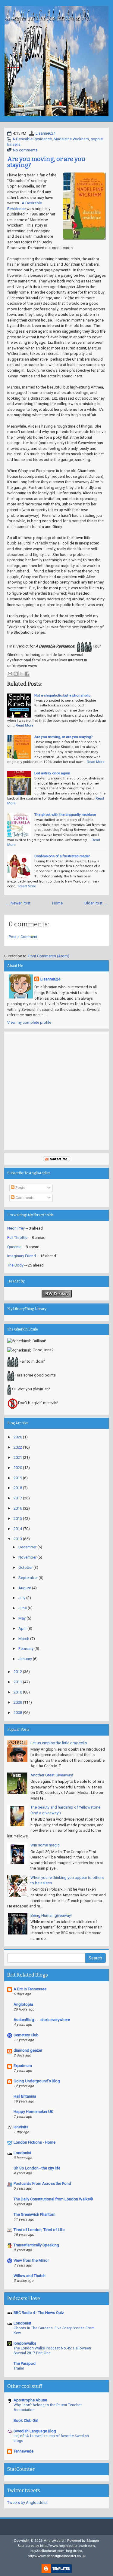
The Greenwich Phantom (35, 2214)
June (23, 1608)
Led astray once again (52, 773)
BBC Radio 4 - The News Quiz (39, 2313)
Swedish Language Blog (35, 2431)
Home (57, 903)
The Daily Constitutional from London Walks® (53, 2199)
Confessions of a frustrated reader (62, 856)
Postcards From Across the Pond (42, 2183)
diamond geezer (28, 2050)
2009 (18, 1702)
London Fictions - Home (35, 2142)
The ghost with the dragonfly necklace (65, 815)
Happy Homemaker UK (33, 2112)
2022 (18, 1447)
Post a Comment (23, 937)
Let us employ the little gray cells (59, 1743)
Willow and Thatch (30, 2276)
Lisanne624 (46, 133)
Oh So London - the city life (37, 2168)
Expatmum (23, 2066)
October (25, 1567)
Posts (20, 1188)
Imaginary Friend (22, 1256)
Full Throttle (17, 1238)
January (25, 1659)
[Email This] (10, 674)
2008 (18, 1713)
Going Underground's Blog (37, 2081)
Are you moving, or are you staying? (46, 162)
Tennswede (24, 2451)
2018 (18, 1488)
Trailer (19, 2368)
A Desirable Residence (32, 139)
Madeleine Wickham (71, 139)
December (27, 1547)
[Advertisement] (56, 1091)
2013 (18, 1539)
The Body (15, 1265)
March (24, 1639)
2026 (18, 1437)
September (28, 1578)
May (22, 1618)
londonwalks (25, 2343)
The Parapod (25, 2363)
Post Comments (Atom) (49, 956)
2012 (18, 1672)
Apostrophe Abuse (30, 2400)
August (25, 1588)
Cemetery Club (26, 2035)
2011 (18, 1682)
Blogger (93, 2541)
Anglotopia (23, 2004)
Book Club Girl (26, 2421)
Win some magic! (46, 1845)
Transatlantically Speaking (36, 2245)
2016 (18, 1508)
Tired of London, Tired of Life (39, 2230)
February (26, 1649)
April (22, 1628)
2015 (18, 1518)
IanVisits (21, 2127)
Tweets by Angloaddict (27, 2503)
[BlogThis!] (16, 674)
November (27, 1557)
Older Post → (96, 903)
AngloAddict (54, 2541)
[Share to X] (21, 674)
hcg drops (74, 2551)
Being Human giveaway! (51, 1915)
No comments (25, 150)
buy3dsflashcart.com (47, 2551)
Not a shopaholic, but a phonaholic (62, 695)
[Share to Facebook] (27, 674)
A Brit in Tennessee (30, 1989)
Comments (24, 1198)
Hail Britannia (25, 2096)
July (22, 1598)
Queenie (14, 1247)
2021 (18, 1457)
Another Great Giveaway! (52, 1775)
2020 (18, 1468)
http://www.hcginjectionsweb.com (67, 2546)
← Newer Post (18, 903)
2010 (18, 1692)
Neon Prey (16, 1228)
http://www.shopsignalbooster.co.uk (57, 2556)
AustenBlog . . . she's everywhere (42, 2020)
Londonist (22, 2153)
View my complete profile (29, 1022)
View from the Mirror (31, 2260)
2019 (18, 1478)
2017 (18, 1498)
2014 (18, 1529)
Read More (24, 725)
